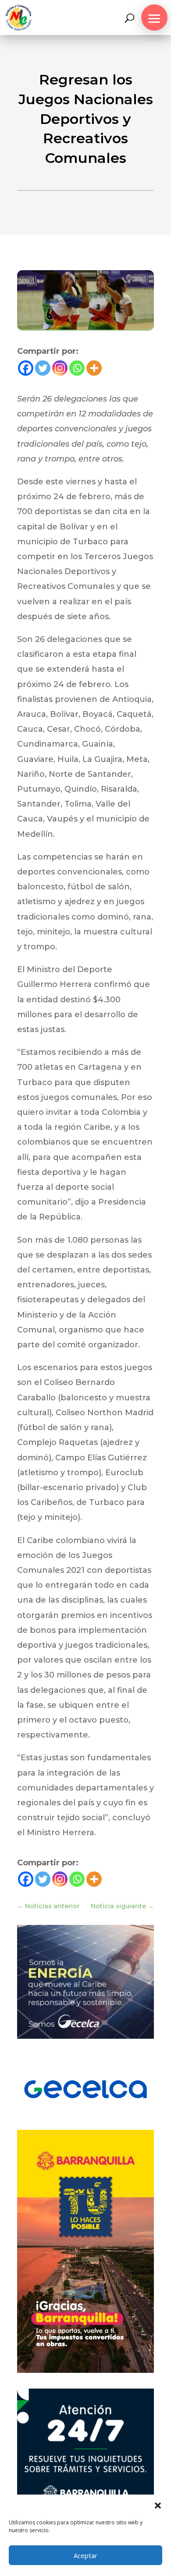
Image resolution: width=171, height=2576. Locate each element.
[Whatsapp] (77, 368)
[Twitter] (43, 368)
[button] (158, 2506)
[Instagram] (60, 368)
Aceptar (85, 2555)
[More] (94, 368)
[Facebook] (26, 368)
